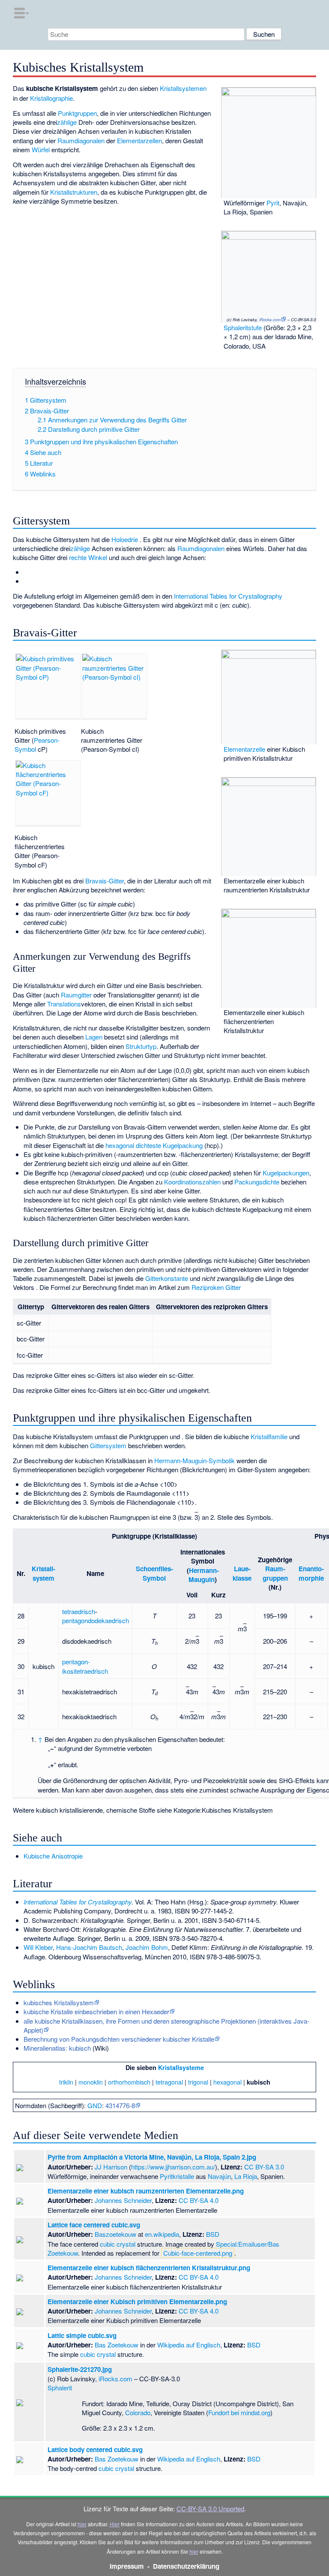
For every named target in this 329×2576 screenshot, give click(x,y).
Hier (115, 2524)
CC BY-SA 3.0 (264, 2167)
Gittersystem (108, 1445)
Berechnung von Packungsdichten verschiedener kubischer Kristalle (119, 2039)
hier (82, 2524)
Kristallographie (51, 98)
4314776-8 (120, 2105)
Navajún (219, 2176)
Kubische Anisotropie (53, 1856)
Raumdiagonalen (81, 140)
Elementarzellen (139, 140)
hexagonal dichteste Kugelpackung (154, 1145)
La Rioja (246, 2176)
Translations (64, 1004)
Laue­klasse (242, 1573)
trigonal (198, 2082)
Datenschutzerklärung (186, 2566)
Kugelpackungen (286, 1173)
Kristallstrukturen (74, 192)
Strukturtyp (141, 1046)
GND (95, 2105)
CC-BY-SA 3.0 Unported (210, 2508)
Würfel (41, 149)
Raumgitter (76, 995)
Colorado (138, 2412)
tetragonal (169, 2082)
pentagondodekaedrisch (96, 1620)
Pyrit (273, 203)
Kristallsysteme (181, 2067)
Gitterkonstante (167, 1278)
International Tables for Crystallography (228, 596)
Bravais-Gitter (105, 881)
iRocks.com (270, 319)
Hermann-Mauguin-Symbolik (194, 1460)
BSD (213, 2234)
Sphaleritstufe (243, 327)
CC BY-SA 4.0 (199, 2200)
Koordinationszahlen (192, 1182)
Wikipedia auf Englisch (189, 2345)
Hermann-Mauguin (204, 1575)
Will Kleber (38, 1947)
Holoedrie (125, 539)
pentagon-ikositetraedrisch (85, 1666)
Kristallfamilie (269, 1436)
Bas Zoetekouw (117, 2345)
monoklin (91, 2082)
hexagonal (227, 2082)
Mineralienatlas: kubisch (57, 2048)
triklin (66, 2082)
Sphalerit (60, 2388)
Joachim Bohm (147, 1947)
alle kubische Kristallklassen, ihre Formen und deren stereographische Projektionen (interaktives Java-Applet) (166, 2025)
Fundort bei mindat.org (239, 2412)
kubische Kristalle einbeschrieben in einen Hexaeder (96, 2011)
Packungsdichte (257, 1182)
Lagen (94, 1037)
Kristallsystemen (183, 88)
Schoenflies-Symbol (154, 1573)
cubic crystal (118, 2244)
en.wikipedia (162, 2234)
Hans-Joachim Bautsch (89, 1947)
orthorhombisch (129, 2082)
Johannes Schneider (123, 2200)
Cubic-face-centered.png (198, 2253)
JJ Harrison (111, 2167)
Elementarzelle (244, 749)
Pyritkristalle (177, 2176)
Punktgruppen (77, 113)
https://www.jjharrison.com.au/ (173, 2167)
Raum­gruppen (275, 1573)
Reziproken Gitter (216, 1287)
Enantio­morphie (311, 1573)
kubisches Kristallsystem (59, 2002)
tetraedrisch (79, 1611)
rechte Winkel (88, 557)
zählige (67, 122)
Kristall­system (43, 1573)
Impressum (127, 2566)
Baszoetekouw (115, 2234)
